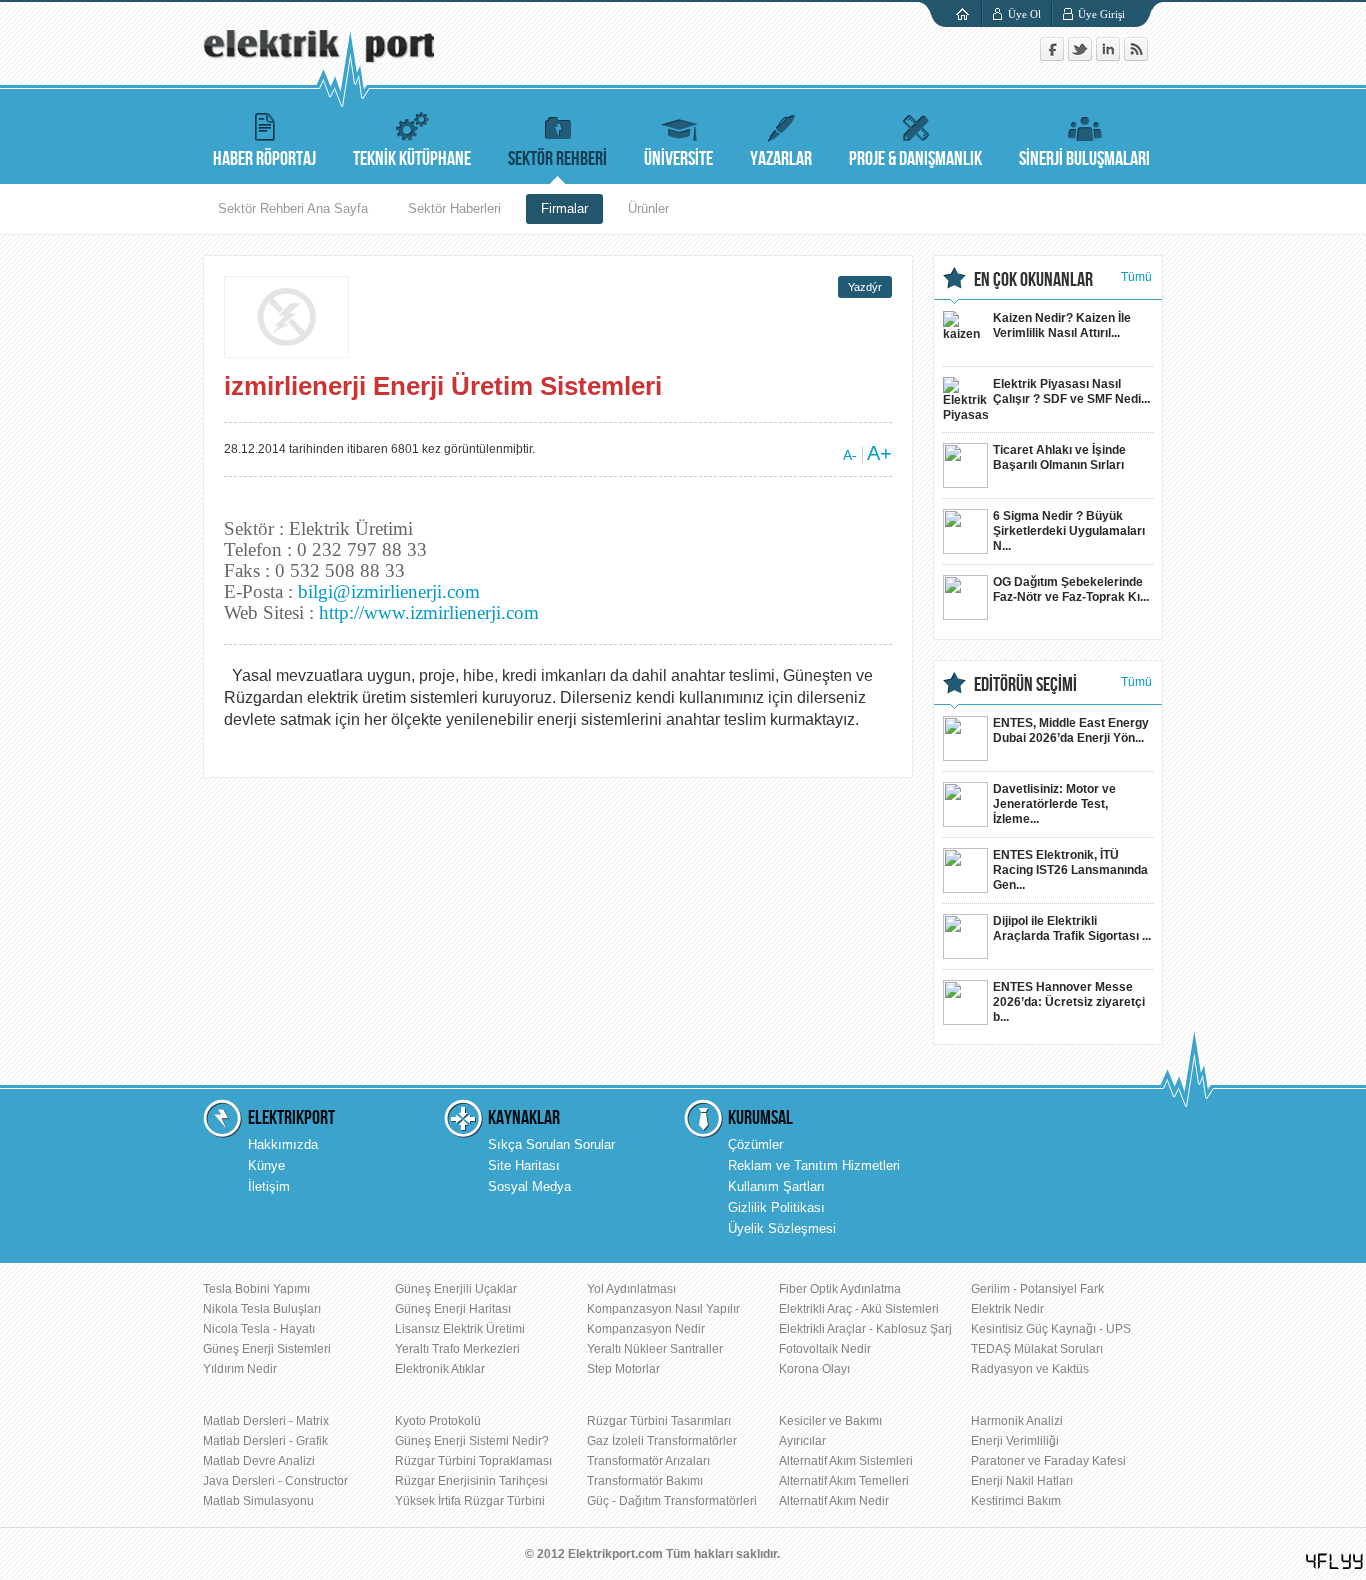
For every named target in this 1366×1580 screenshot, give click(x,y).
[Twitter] (1082, 56)
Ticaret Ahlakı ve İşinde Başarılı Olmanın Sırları (1059, 457)
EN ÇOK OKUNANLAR (1033, 280)
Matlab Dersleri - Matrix (266, 1421)
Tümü (1136, 277)
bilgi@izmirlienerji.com (389, 591)
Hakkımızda (283, 1144)
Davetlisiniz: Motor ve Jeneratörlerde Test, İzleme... (1054, 804)
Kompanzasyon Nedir (646, 1329)
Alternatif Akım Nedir (834, 1501)
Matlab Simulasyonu (258, 1501)
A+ (879, 453)
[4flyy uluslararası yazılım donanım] (1335, 1561)
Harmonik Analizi (1017, 1421)
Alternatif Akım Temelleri (844, 1481)
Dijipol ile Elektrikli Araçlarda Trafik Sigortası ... (1072, 928)
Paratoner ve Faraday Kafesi (1048, 1461)
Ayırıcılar (802, 1441)
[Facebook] (1054, 56)
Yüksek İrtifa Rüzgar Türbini (470, 1501)
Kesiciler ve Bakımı (830, 1421)
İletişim (269, 1186)
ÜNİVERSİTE (678, 159)
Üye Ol (1024, 14)
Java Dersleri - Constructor (275, 1481)
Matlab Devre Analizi (259, 1461)
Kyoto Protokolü (438, 1421)
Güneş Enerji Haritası (453, 1309)
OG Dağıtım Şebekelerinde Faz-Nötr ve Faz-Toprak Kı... (1071, 589)
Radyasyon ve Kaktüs (1030, 1369)
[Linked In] (1110, 56)
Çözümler (755, 1144)
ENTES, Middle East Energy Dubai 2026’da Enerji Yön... (1071, 730)
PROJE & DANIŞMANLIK (915, 159)
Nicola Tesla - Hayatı (259, 1329)
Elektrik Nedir (1007, 1309)
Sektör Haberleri (454, 208)
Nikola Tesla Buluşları (262, 1309)
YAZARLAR (781, 159)
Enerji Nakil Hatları (1022, 1481)
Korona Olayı (814, 1369)
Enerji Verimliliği (1015, 1441)
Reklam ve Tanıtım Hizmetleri (814, 1165)
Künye (266, 1165)
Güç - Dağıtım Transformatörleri (672, 1501)
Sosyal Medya (529, 1186)
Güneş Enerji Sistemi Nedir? (472, 1441)
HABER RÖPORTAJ (264, 159)
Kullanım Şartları (776, 1186)
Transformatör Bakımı (645, 1481)
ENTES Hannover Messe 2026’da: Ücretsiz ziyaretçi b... (1069, 1002)
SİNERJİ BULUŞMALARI (1084, 159)
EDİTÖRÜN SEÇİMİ (1025, 685)
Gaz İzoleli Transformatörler (662, 1441)
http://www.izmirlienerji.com (429, 612)
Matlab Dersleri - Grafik (265, 1441)
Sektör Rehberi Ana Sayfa (293, 208)
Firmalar (564, 208)
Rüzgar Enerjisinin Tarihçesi (471, 1481)
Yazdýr (865, 287)
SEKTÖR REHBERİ (557, 159)
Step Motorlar (623, 1369)
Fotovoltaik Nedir (825, 1349)
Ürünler (648, 208)
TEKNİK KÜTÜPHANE (412, 159)
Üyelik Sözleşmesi (782, 1228)
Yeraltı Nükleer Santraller (655, 1349)
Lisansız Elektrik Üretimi (460, 1329)
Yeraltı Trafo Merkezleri (457, 1349)
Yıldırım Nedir (240, 1369)
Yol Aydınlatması (631, 1289)
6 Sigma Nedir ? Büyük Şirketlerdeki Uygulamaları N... (1069, 531)
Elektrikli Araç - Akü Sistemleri (859, 1309)
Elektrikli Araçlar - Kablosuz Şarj (865, 1329)
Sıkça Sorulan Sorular (551, 1144)
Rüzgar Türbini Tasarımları (659, 1421)
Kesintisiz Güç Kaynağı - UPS (1051, 1329)
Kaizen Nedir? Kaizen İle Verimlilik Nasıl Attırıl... (1062, 325)
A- (850, 455)
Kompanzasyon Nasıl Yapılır (663, 1309)
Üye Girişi (1101, 14)
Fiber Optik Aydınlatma (840, 1289)
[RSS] (1136, 56)
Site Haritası (524, 1165)
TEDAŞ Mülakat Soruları (1037, 1349)
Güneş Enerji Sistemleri (267, 1349)
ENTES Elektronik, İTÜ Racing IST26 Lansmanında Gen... (1070, 870)
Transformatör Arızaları (648, 1461)
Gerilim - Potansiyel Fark (1037, 1289)
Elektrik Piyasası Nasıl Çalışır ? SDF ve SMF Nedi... (1071, 391)
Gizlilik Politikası (776, 1207)
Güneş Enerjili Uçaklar (456, 1289)
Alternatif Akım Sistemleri (846, 1461)
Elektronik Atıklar (440, 1369)
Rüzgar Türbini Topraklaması (473, 1461)
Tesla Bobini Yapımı (256, 1289)
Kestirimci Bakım (1016, 1501)
